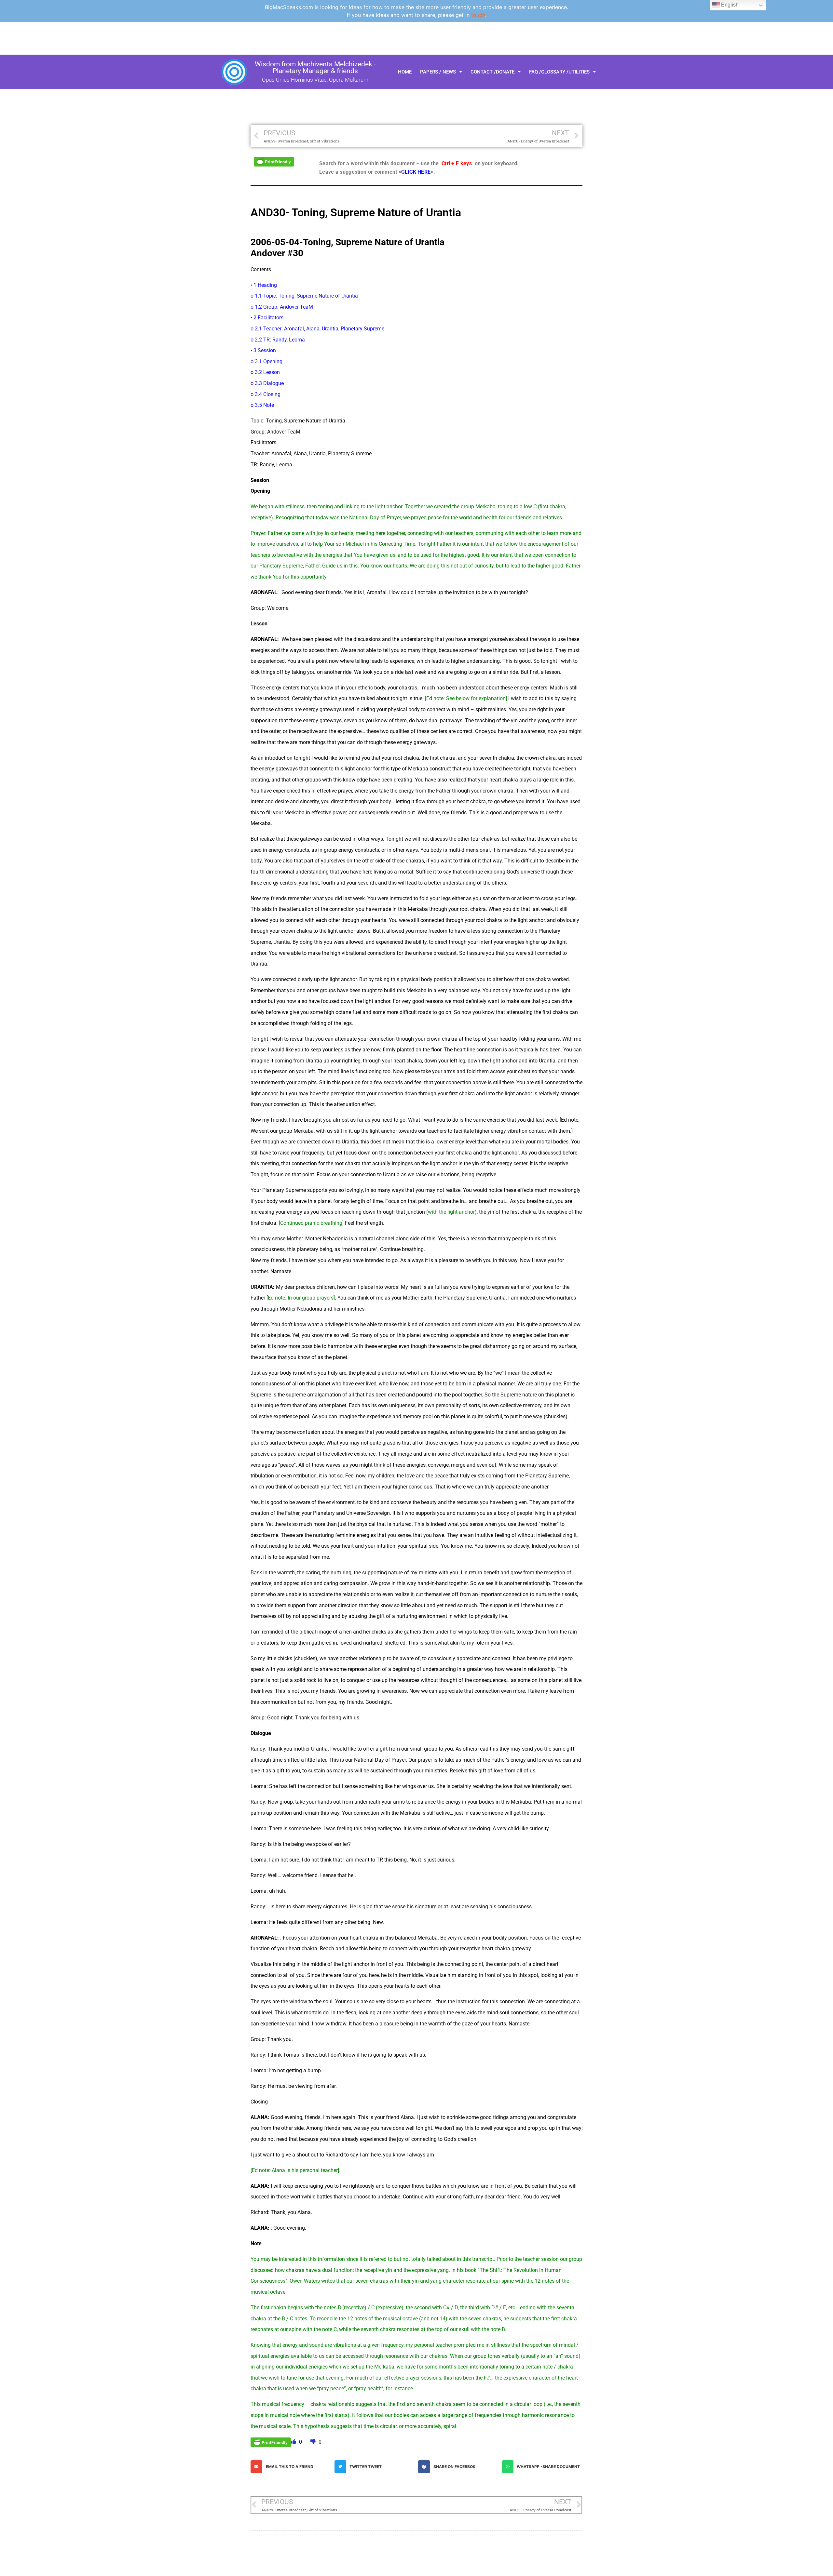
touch (478, 15)
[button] (291, 2467)
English (729, 5)
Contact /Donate (492, 72)
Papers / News (438, 72)
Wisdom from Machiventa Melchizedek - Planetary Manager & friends (315, 67)
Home (405, 72)
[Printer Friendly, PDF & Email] (274, 161)
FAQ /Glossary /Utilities (559, 72)
